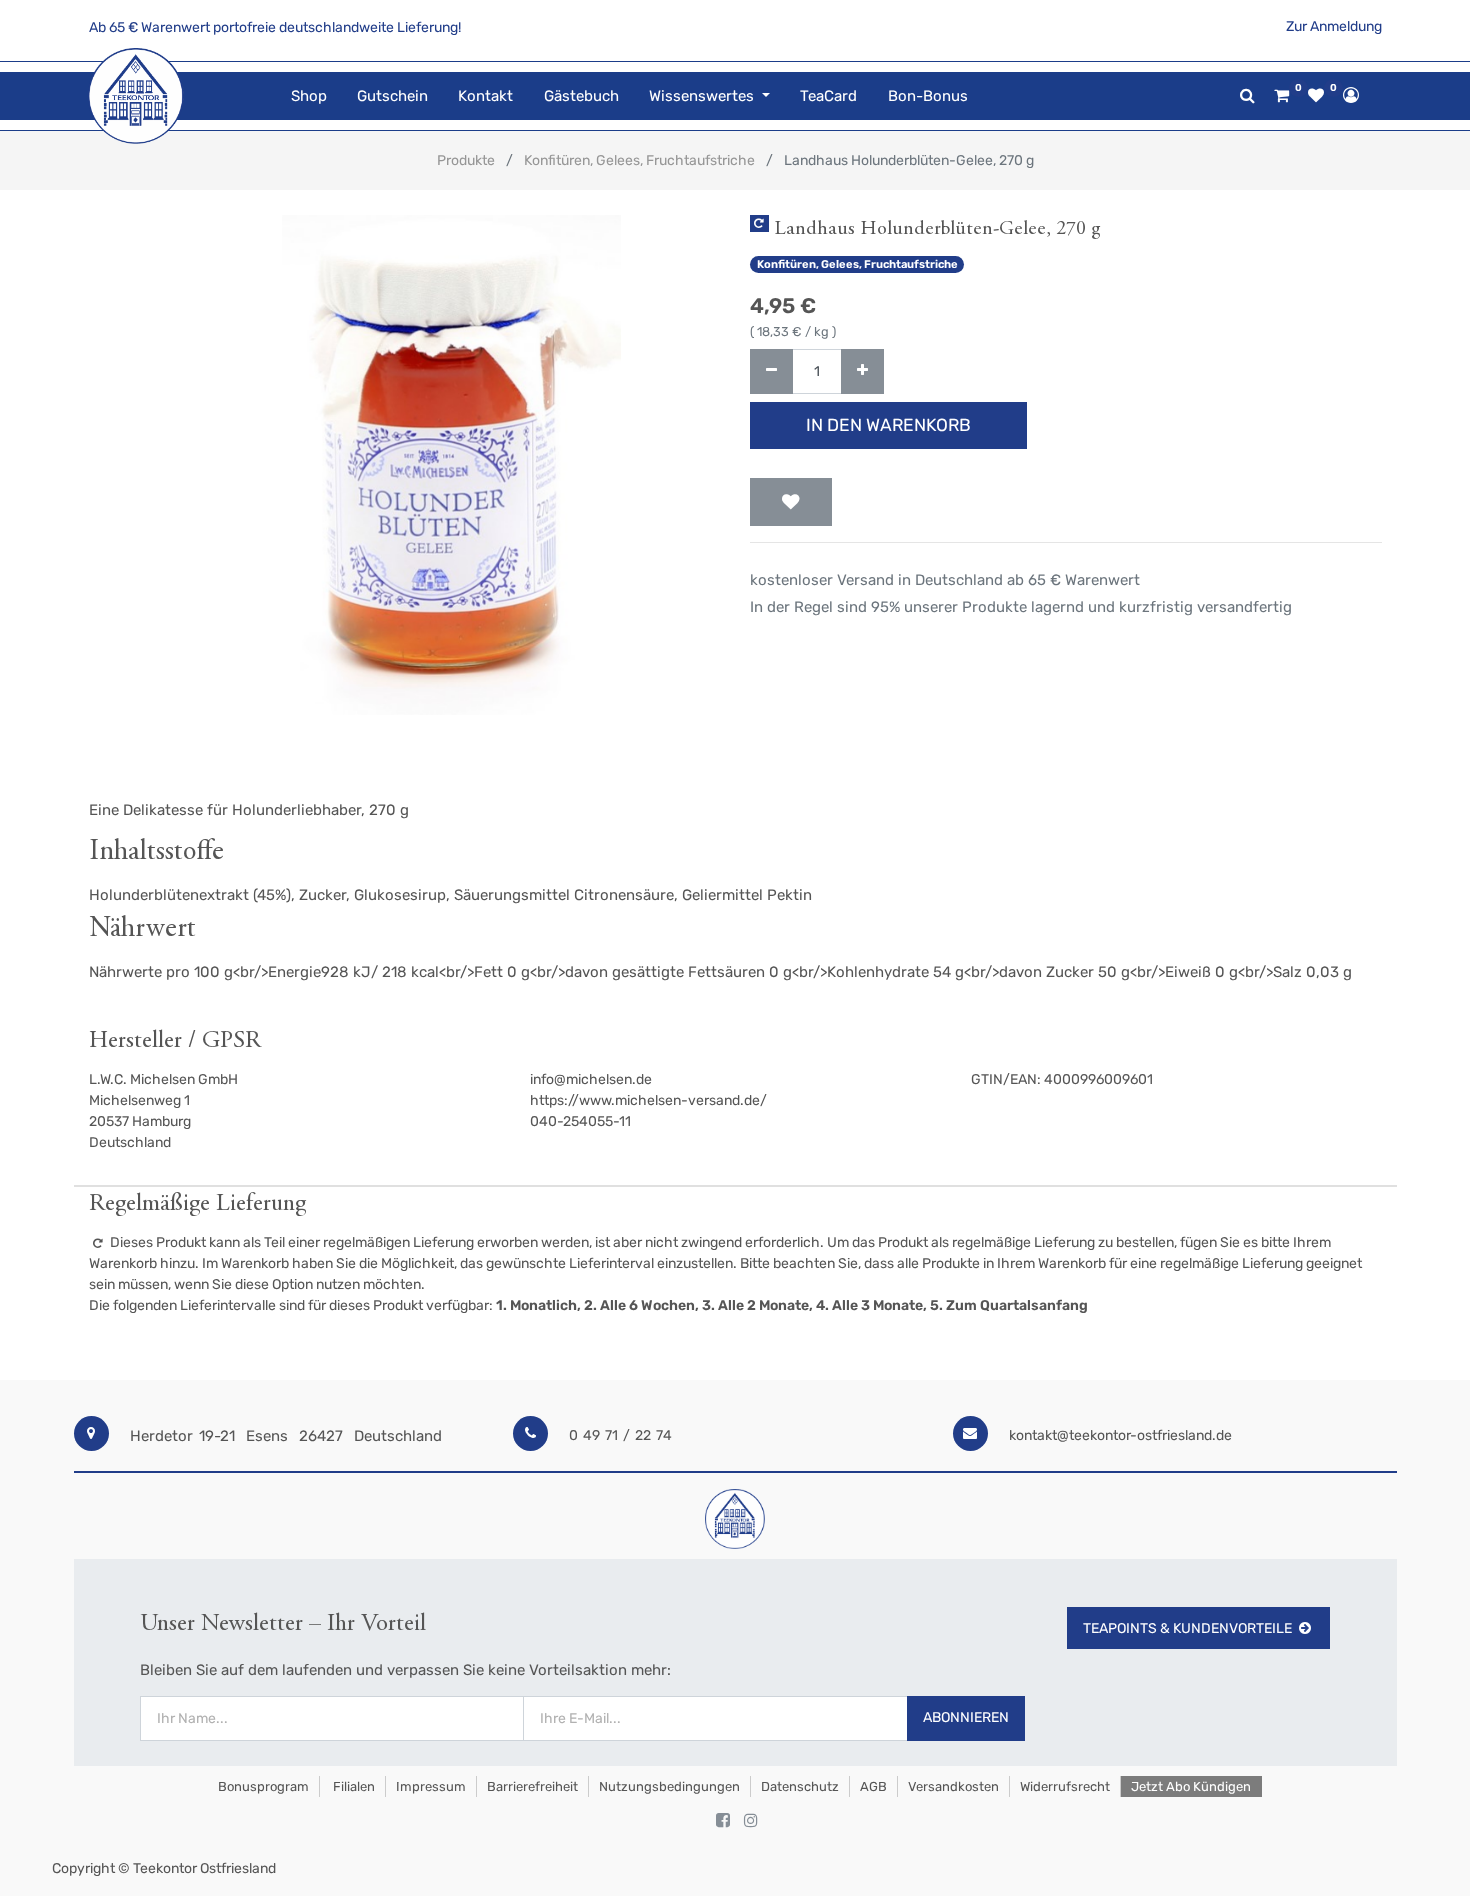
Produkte (466, 160)
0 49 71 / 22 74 (620, 1435)
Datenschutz (800, 1786)
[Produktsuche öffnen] (1247, 95)
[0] (1281, 96)
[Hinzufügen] (862, 371)
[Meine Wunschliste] (1316, 96)
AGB (873, 1786)
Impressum (431, 1786)
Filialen (352, 1786)
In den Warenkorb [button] (888, 425)
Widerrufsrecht (1065, 1786)
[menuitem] (309, 96)
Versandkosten (953, 1786)
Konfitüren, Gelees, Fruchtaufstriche (639, 160)
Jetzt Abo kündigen (1191, 1786)
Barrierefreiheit (532, 1786)
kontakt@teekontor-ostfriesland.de (1120, 1435)
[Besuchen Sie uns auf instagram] (751, 1821)
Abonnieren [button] (966, 1717)
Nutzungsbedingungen (669, 1786)
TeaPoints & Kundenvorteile (1187, 1628)
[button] (791, 502)
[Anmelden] (1351, 95)
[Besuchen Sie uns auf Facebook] (723, 1821)
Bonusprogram (262, 1786)
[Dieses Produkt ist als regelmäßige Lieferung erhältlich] (759, 223)
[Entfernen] (771, 371)
